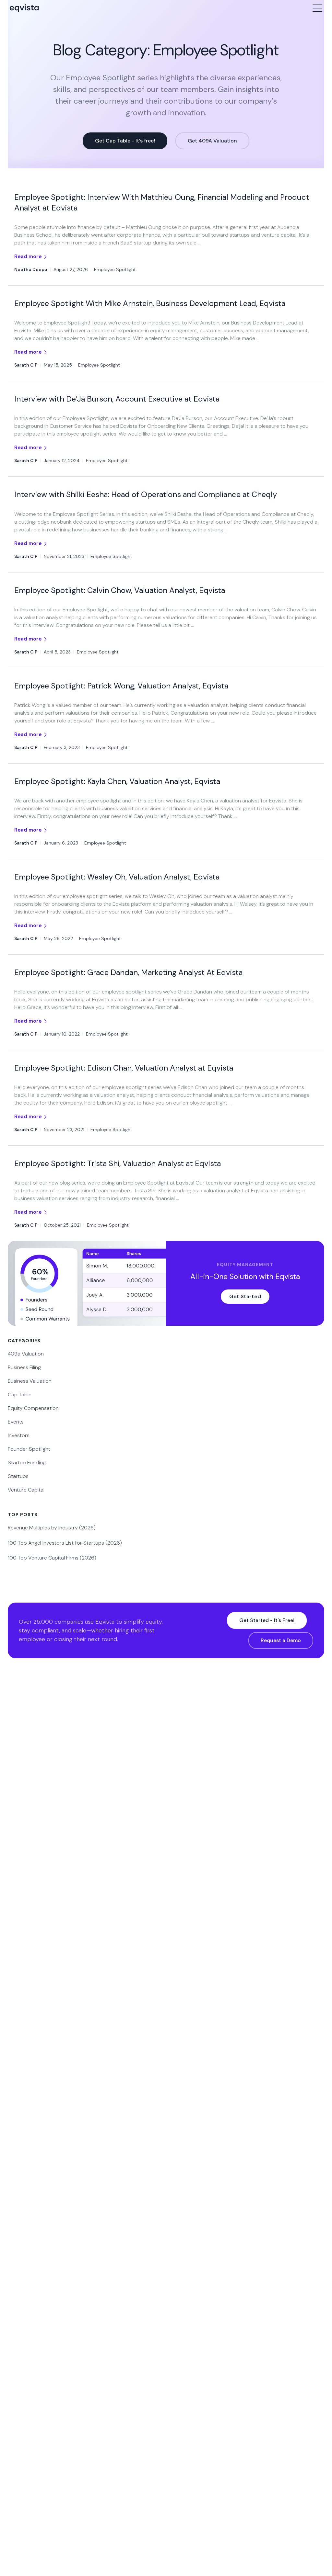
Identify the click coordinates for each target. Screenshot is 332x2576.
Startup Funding (27, 1463)
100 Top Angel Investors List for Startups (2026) (65, 1543)
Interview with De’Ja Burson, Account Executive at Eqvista (117, 399)
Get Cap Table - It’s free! (125, 141)
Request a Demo (281, 1640)
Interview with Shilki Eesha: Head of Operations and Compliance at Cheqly (146, 494)
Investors (19, 1435)
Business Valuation (30, 1381)
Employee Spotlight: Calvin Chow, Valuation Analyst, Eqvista (120, 590)
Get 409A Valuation (212, 141)
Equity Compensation (33, 1408)
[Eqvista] (50, 8)
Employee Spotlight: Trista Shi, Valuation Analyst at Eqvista (118, 1163)
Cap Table (20, 1395)
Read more (29, 256)
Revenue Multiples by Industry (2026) (52, 1528)
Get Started (245, 1296)
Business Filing (24, 1367)
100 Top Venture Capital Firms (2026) (52, 1558)
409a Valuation (26, 1354)
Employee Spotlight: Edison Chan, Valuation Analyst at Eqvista (124, 1068)
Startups (18, 1476)
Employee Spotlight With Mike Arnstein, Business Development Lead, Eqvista (150, 303)
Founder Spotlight (29, 1449)
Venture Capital (26, 1490)
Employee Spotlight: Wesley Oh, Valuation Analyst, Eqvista (117, 877)
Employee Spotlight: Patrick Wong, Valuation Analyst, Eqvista (121, 686)
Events (16, 1422)
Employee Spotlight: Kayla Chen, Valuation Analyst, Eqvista (117, 781)
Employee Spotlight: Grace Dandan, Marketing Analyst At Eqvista (128, 972)
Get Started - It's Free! (267, 1620)
